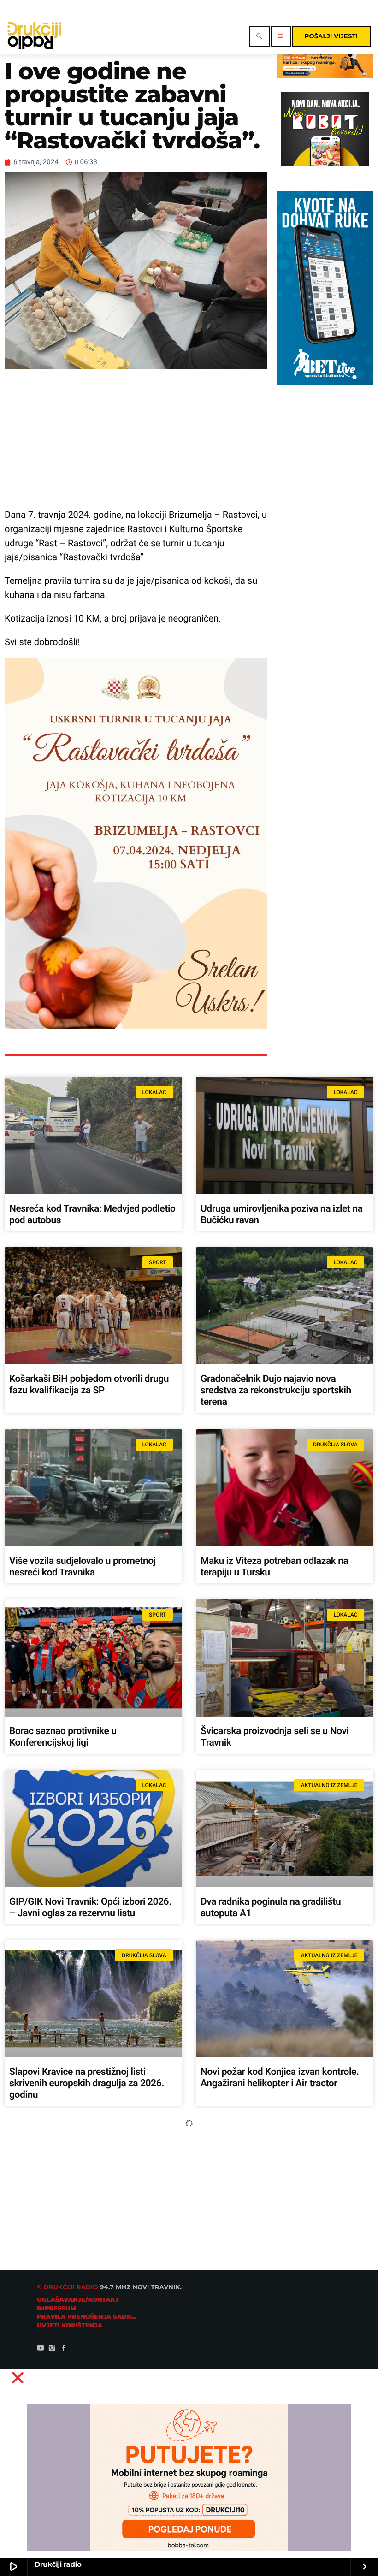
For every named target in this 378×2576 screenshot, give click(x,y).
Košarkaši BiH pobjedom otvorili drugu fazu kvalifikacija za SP (89, 1385)
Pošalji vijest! (331, 36)
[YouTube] (41, 2349)
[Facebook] (64, 2349)
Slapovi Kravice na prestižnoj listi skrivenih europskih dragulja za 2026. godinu (87, 2084)
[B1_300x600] (325, 382)
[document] (189, 2469)
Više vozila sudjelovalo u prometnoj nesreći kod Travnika (83, 1567)
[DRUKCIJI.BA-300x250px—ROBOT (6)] (325, 163)
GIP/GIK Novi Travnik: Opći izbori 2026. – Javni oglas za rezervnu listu (90, 1908)
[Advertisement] (136, 438)
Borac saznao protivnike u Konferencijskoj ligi (63, 1737)
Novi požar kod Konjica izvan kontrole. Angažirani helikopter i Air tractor (280, 2078)
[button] (189, 2378)
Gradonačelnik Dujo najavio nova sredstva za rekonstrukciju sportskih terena (276, 1391)
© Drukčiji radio (68, 2287)
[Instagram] (52, 2349)
